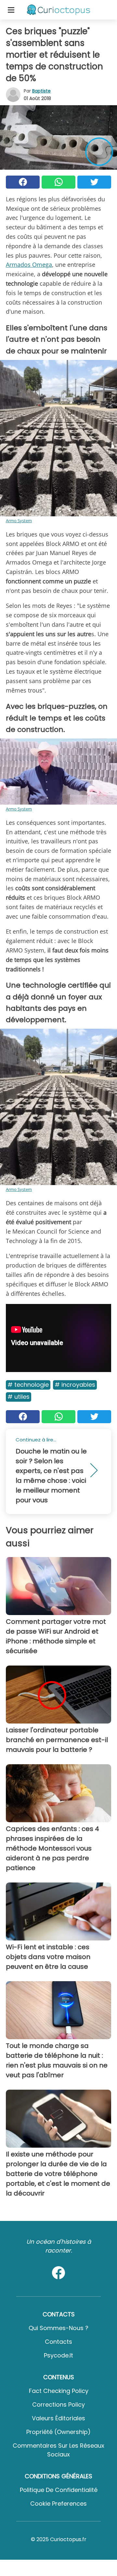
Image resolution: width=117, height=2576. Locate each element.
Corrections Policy (58, 2404)
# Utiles (19, 1397)
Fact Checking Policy (59, 2391)
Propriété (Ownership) (58, 2432)
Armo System (19, 521)
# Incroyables (75, 1385)
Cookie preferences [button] (58, 2504)
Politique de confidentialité (59, 2490)
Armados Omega (29, 265)
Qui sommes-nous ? (58, 2328)
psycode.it (58, 2355)
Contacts (58, 2342)
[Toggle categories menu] (11, 10)
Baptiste (41, 91)
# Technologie (28, 1385)
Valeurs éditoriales (58, 2418)
